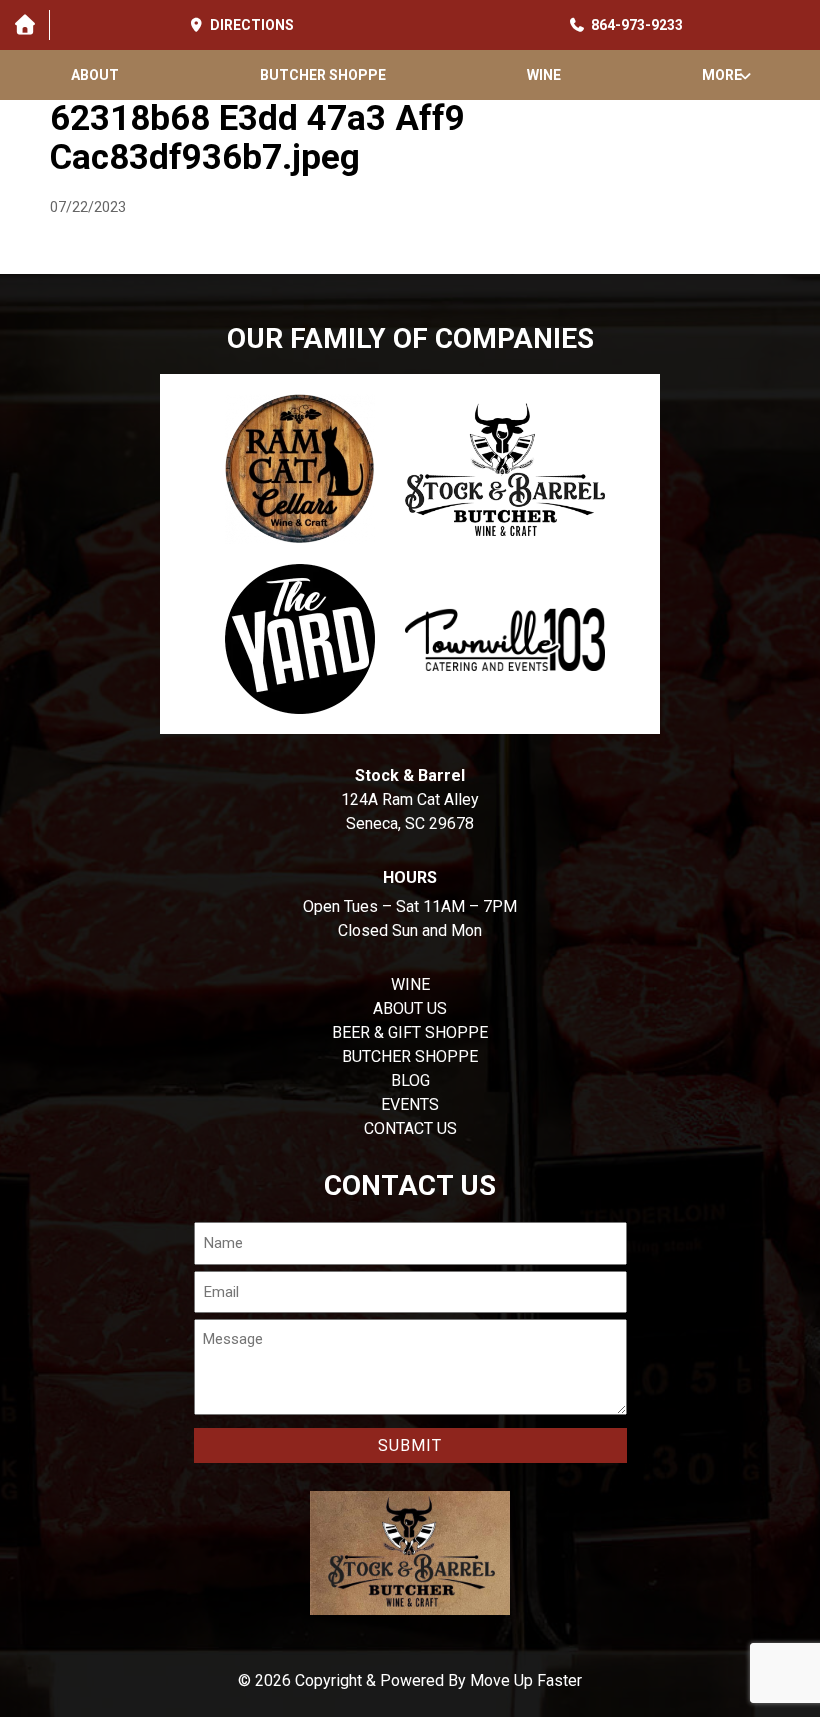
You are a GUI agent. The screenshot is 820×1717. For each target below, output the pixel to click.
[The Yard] (300, 639)
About (95, 75)
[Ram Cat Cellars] (300, 469)
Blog (410, 1080)
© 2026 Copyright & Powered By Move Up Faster (410, 1680)
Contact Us (410, 1128)
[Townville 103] (505, 639)
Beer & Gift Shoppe (410, 1032)
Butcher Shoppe (323, 75)
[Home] (24, 25)
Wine (544, 75)
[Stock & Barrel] (505, 469)
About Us (410, 1008)
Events (410, 1104)
